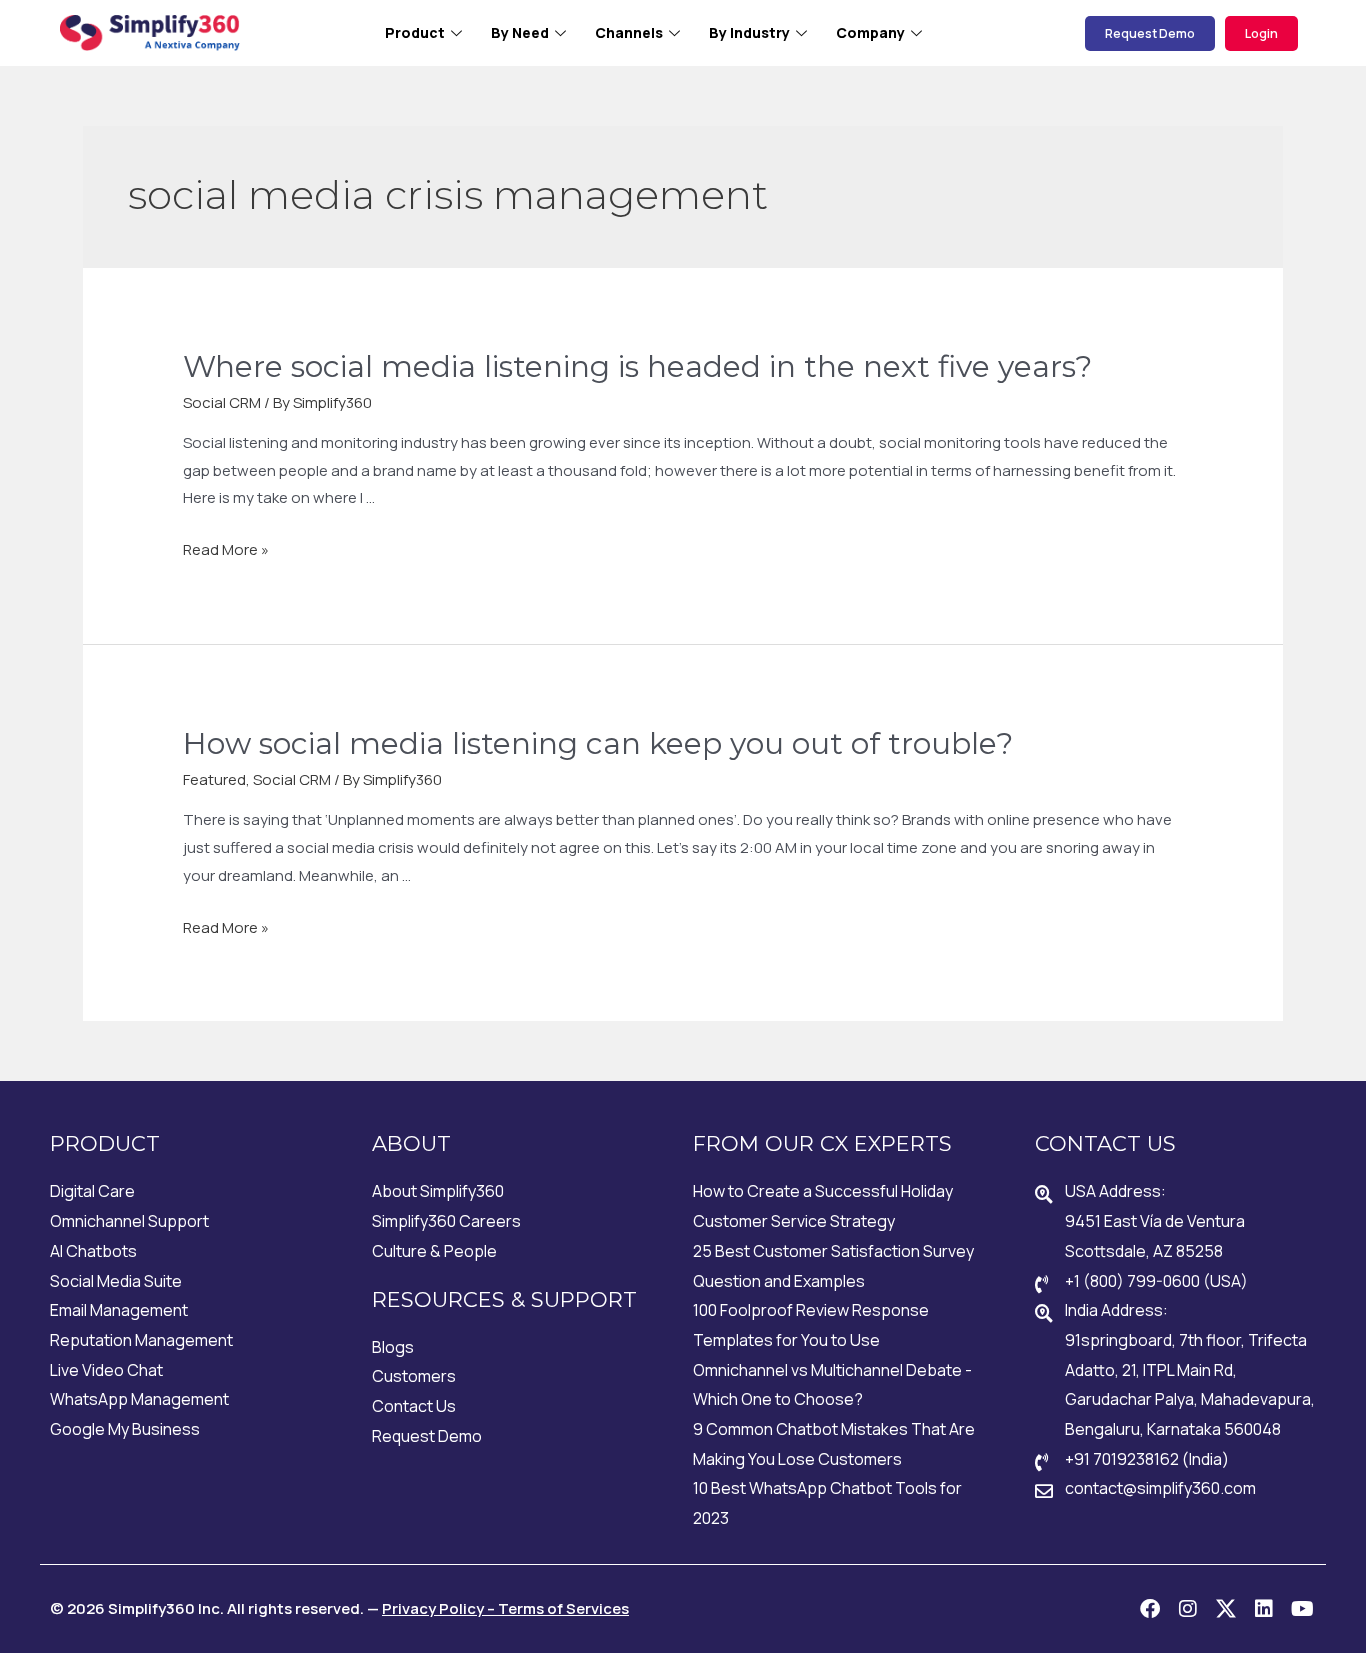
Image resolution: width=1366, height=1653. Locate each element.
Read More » (226, 549)
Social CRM (222, 402)
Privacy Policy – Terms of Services (505, 1608)
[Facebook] (1150, 1609)
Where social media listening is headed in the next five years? (637, 366)
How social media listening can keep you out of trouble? (598, 743)
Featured (214, 779)
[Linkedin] (1264, 1609)
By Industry (749, 32)
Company (870, 32)
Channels (629, 32)
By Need (520, 32)
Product (415, 32)
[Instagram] (1188, 1609)
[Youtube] (1302, 1609)
